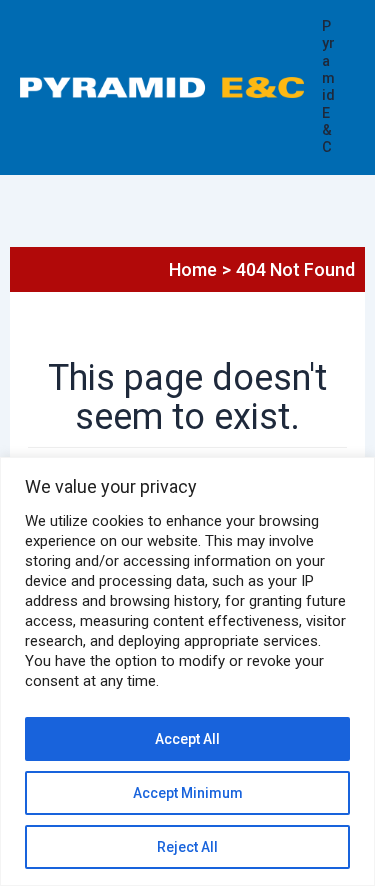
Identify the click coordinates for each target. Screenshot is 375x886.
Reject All (187, 847)
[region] (187, 671)
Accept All (187, 739)
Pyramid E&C (328, 87)
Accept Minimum (188, 793)
